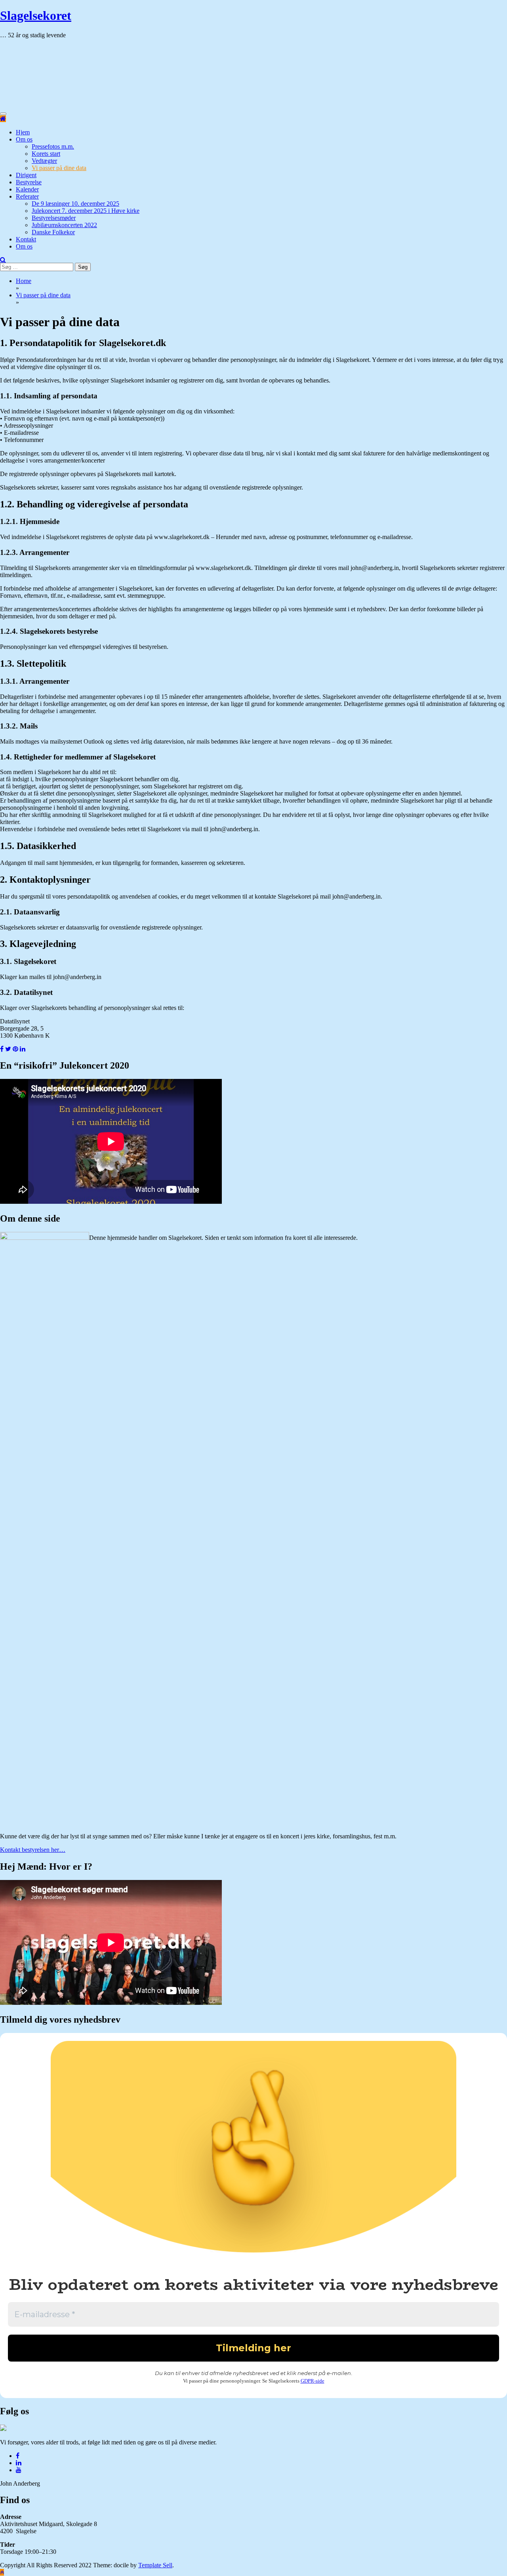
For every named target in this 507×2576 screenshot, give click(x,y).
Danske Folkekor (53, 232)
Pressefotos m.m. (53, 146)
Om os (24, 139)
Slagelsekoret (36, 15)
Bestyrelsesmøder (54, 218)
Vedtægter (44, 161)
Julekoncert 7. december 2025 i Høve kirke (86, 211)
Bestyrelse (29, 182)
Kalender (27, 189)
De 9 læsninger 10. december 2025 (75, 204)
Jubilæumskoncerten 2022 (64, 225)
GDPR (307, 2381)
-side (319, 2381)
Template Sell (155, 2565)
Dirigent (26, 175)
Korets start (46, 154)
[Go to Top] (2, 2572)
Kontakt (26, 239)
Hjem (23, 132)
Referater (27, 196)
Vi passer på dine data (59, 168)
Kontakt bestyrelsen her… (33, 1850)
